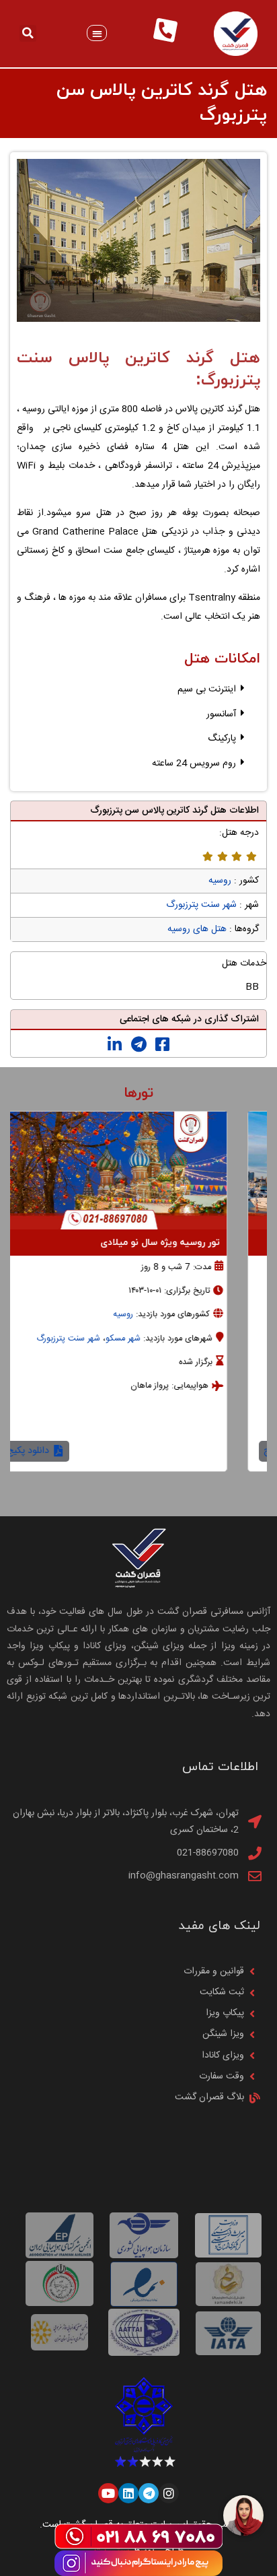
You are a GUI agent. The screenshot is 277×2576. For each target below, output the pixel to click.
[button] (97, 33)
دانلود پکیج (59, 1451)
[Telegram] (149, 2493)
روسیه (220, 881)
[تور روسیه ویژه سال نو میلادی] (138, 1171)
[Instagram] (169, 2493)
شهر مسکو (153, 1339)
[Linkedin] (128, 2493)
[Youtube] (108, 2493)
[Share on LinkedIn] (115, 1045)
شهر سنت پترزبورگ (201, 905)
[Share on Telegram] (139, 1045)
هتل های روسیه (197, 929)
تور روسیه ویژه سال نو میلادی (190, 1243)
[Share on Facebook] (162, 1045)
